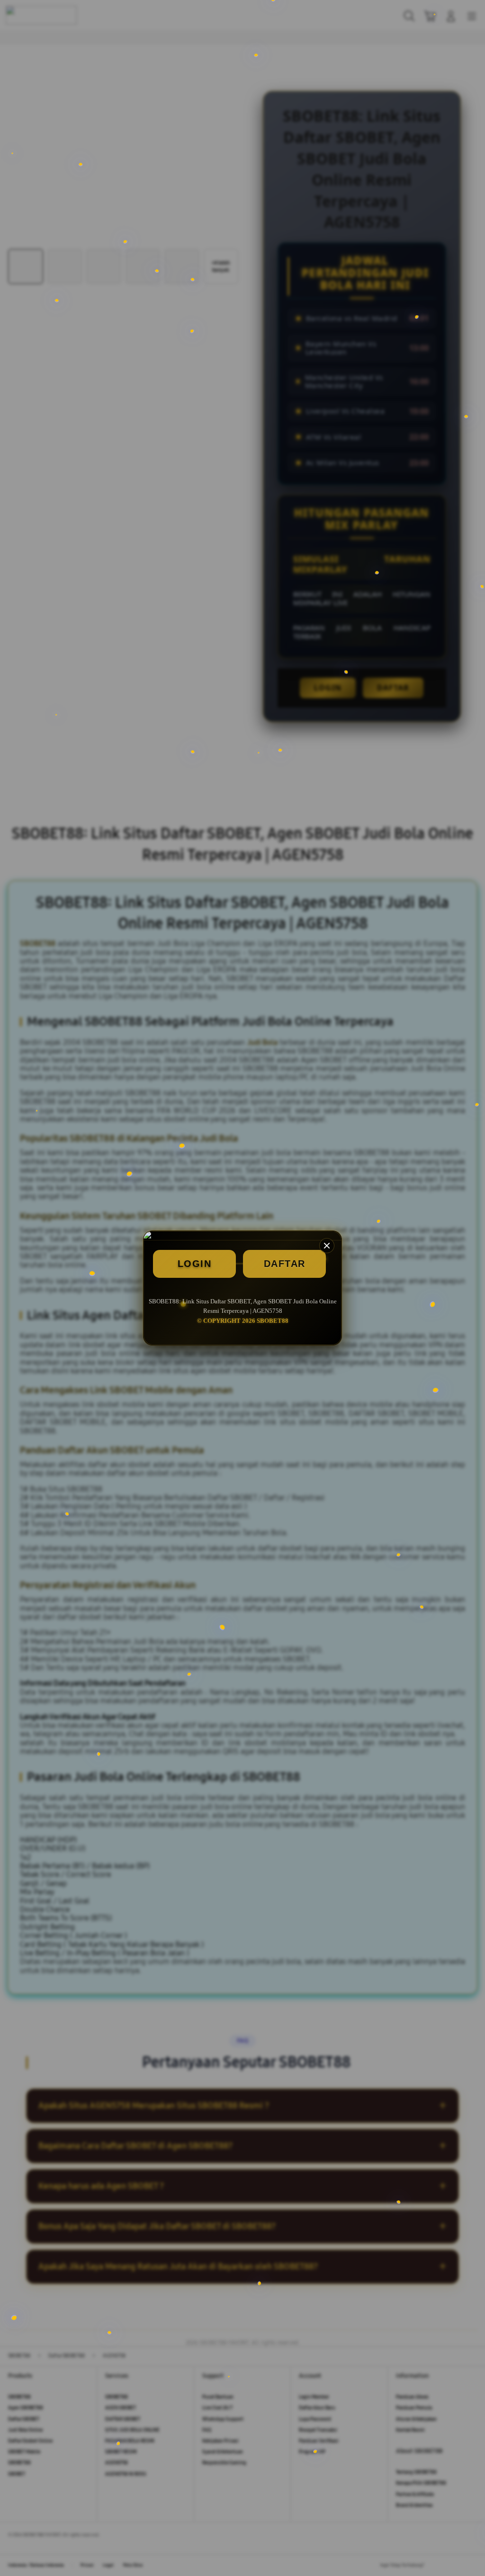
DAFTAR (285, 1264)
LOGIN (195, 1264)
